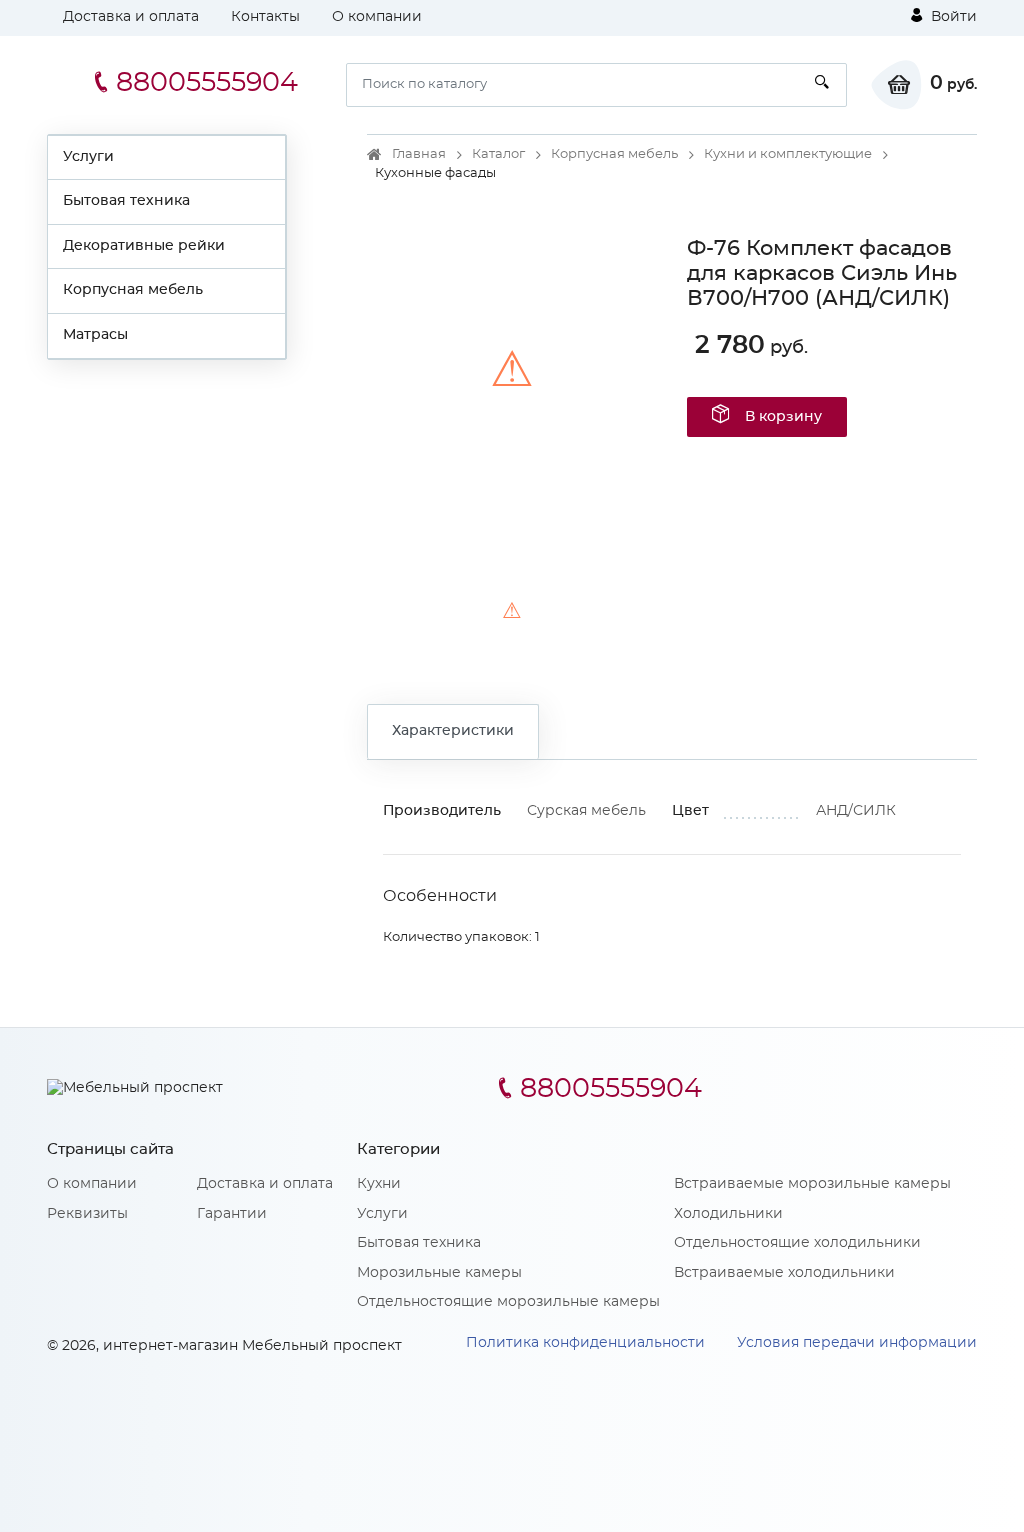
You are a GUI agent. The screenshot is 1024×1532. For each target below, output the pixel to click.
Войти (952, 17)
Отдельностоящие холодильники (797, 1243)
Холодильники (728, 1214)
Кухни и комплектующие (788, 154)
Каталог (498, 154)
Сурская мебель (586, 811)
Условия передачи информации (857, 1343)
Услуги (88, 157)
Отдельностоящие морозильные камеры (508, 1302)
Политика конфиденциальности (585, 1343)
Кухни (379, 1184)
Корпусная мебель (133, 290)
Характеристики (453, 731)
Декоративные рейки (144, 246)
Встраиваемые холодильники (784, 1273)
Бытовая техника (126, 201)
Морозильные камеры (439, 1273)
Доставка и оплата (131, 17)
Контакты (265, 17)
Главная (419, 154)
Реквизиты (87, 1214)
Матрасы (95, 335)
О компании (377, 17)
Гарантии (232, 1214)
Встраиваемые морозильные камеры (812, 1184)
